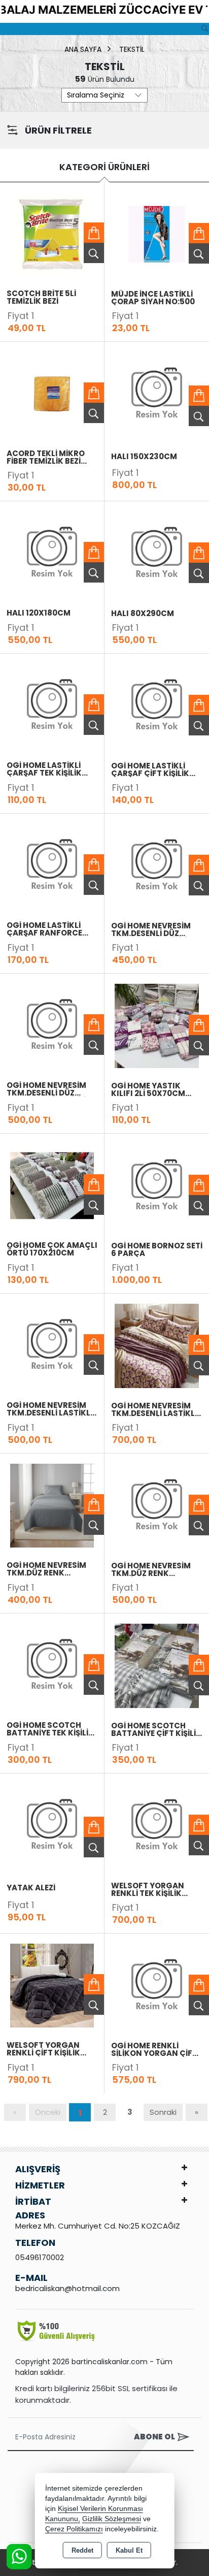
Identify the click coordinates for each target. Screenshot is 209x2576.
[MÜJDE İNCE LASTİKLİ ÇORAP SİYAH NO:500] (157, 233)
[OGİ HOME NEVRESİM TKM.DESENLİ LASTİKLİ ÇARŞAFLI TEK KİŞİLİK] (52, 1345)
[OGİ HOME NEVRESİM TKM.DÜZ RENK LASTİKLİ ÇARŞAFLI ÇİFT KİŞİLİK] (157, 1505)
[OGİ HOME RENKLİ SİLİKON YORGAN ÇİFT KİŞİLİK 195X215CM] (157, 1985)
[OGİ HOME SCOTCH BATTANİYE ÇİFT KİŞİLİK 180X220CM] (157, 1665)
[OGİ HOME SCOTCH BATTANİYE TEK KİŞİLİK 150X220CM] (52, 1665)
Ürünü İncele (94, 253)
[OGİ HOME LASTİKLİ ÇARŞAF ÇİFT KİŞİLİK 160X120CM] (157, 705)
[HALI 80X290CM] (157, 553)
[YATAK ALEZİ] (52, 1825)
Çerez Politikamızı (74, 2529)
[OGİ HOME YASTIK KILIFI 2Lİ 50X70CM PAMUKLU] (157, 1025)
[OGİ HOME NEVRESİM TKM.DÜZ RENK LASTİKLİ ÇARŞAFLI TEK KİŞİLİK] (52, 1505)
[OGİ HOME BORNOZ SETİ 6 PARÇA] (157, 1185)
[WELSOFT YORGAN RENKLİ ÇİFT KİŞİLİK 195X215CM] (52, 1985)
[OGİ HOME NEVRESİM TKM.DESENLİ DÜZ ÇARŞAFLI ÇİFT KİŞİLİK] (52, 1025)
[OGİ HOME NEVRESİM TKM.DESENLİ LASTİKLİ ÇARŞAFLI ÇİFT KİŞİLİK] (157, 1345)
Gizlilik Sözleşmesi (112, 2519)
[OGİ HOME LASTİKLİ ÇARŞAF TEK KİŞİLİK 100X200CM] (52, 705)
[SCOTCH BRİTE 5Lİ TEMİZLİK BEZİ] (52, 233)
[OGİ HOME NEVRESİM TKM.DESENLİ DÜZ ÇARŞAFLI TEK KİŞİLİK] (157, 865)
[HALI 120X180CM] (52, 553)
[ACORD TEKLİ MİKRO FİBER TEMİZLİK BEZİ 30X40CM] (52, 393)
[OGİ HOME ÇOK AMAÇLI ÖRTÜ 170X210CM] (52, 1185)
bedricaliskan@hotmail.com (67, 2288)
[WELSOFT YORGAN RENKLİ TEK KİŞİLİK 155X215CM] (157, 1825)
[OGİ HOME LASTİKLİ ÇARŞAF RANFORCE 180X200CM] (52, 865)
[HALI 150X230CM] (157, 393)
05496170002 (40, 2257)
